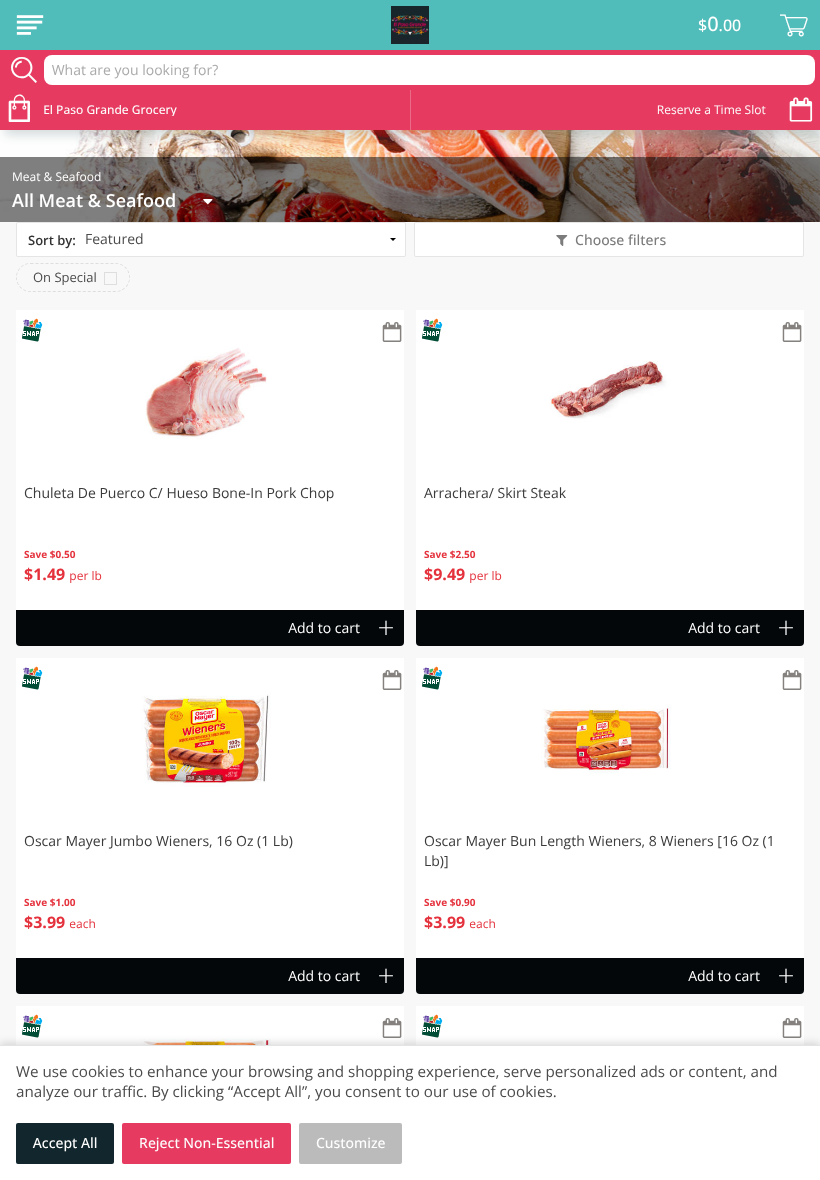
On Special (65, 277)
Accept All (65, 1143)
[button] (210, 460)
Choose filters (620, 240)
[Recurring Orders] (392, 333)
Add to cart (324, 628)
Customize (351, 1143)
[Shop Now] (30, 25)
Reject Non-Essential (206, 1143)
